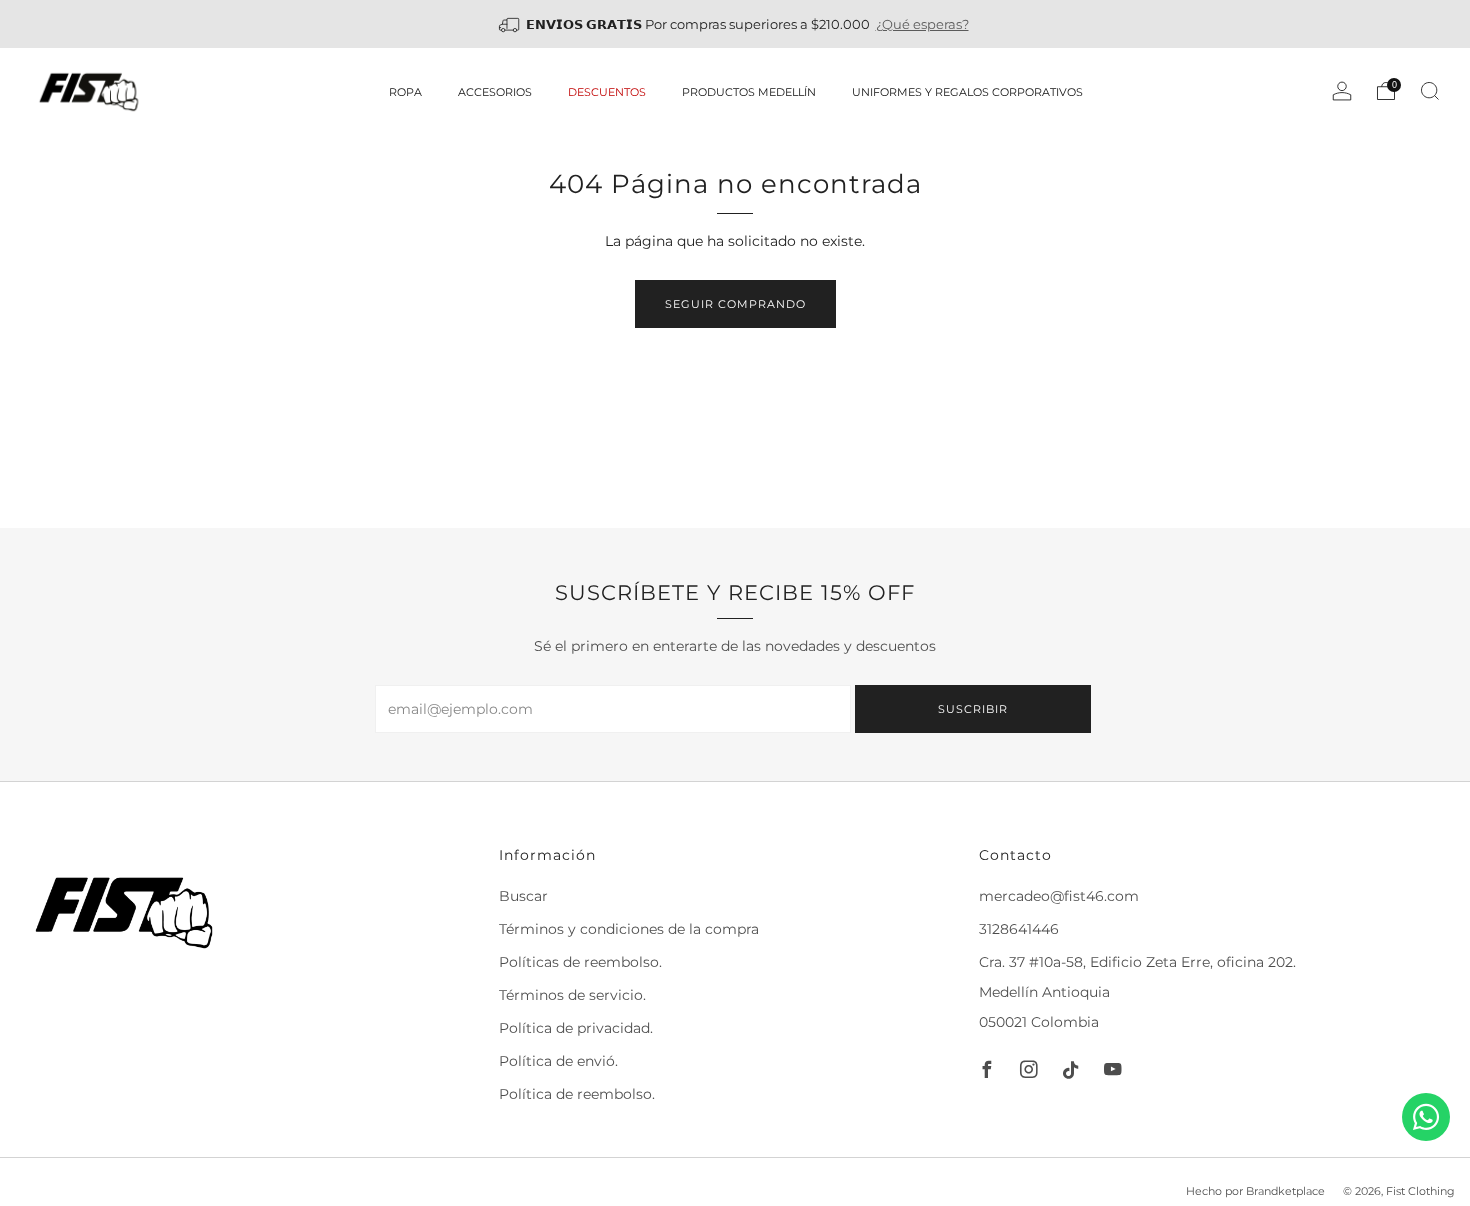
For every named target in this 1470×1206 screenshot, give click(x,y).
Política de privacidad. (576, 1028)
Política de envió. (558, 1061)
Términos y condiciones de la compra (629, 929)
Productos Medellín (749, 92)
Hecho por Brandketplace (1255, 1191)
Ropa (405, 92)
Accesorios (495, 92)
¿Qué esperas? (922, 24)
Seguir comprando (735, 304)
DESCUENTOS (607, 92)
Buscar (523, 896)
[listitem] (735, 24)
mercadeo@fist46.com (1059, 896)
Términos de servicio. (572, 995)
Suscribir (973, 709)
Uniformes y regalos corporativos (967, 92)
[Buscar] (1430, 91)
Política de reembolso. (577, 1094)
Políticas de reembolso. (580, 962)
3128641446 (1019, 929)
